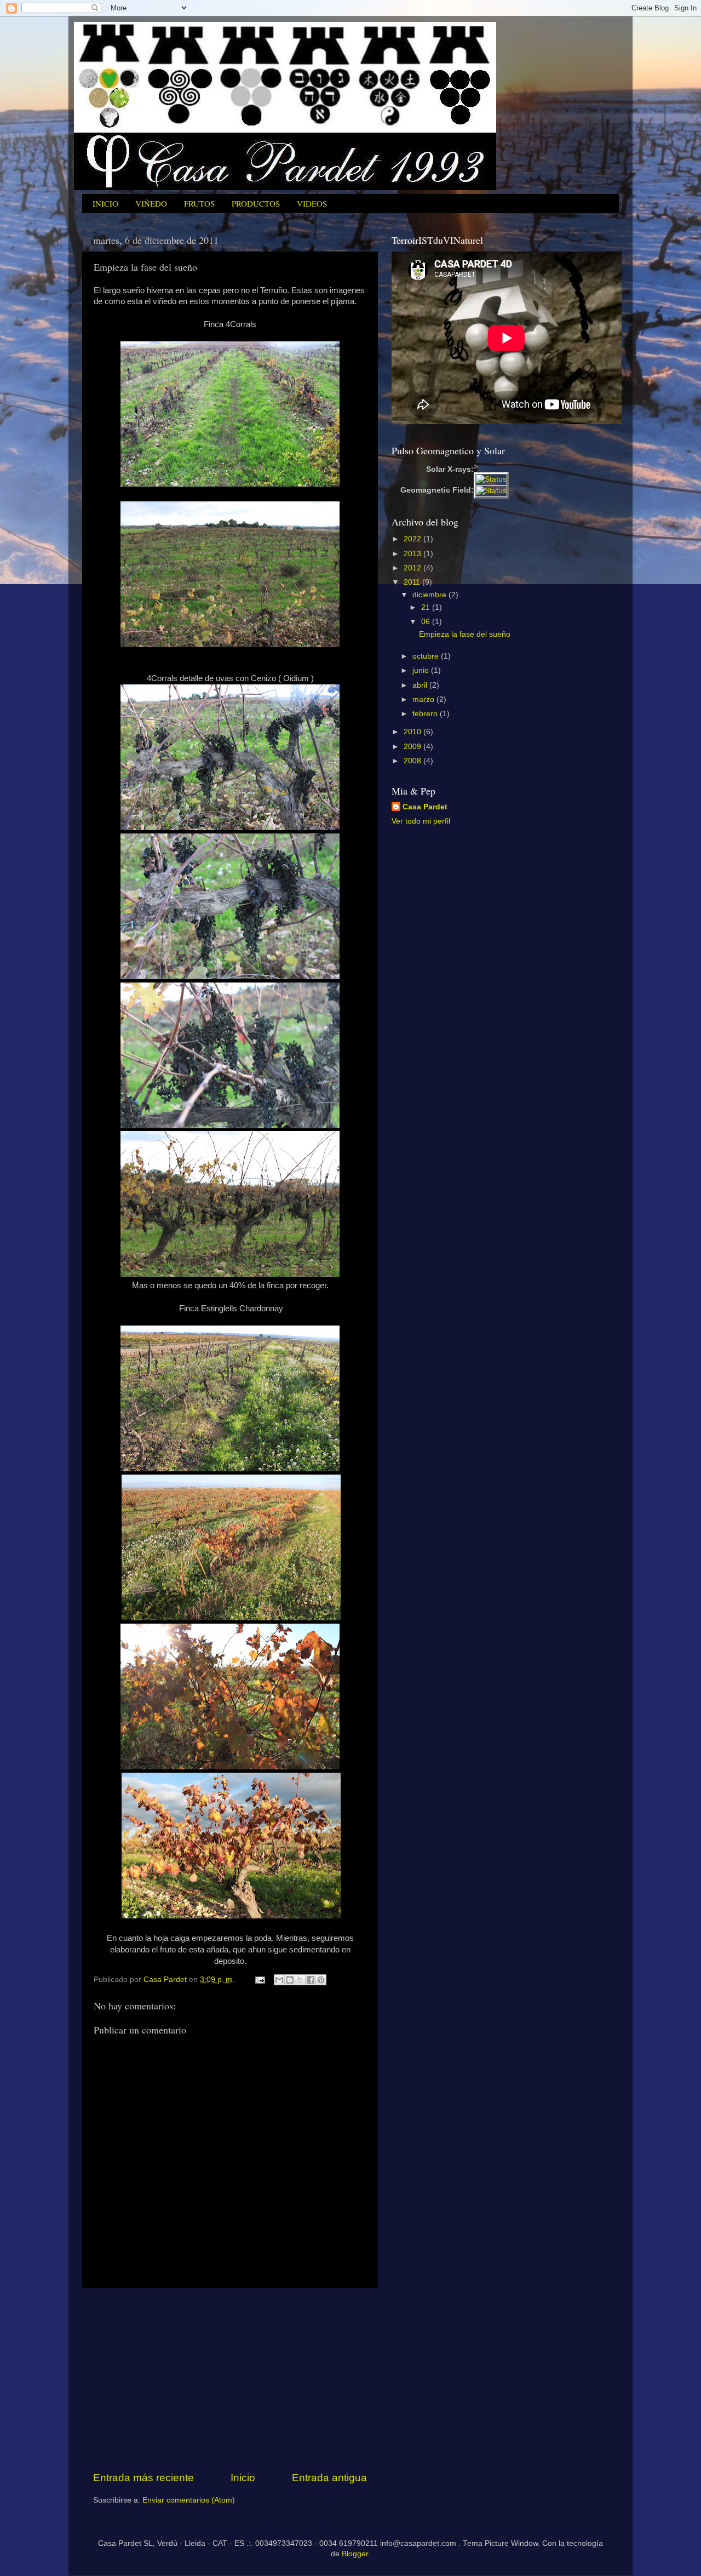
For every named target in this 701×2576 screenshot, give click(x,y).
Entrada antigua (329, 2478)
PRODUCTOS (256, 203)
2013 (413, 554)
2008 (413, 761)
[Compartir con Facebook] (311, 1980)
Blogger (355, 2554)
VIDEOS (312, 203)
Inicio (243, 2478)
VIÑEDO (151, 203)
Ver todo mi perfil (421, 821)
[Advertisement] (230, 2379)
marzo (424, 699)
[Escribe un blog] (290, 1980)
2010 (413, 732)
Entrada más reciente (143, 2478)
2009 (413, 747)
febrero (426, 714)
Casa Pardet (425, 807)
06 (427, 622)
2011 (413, 582)
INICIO (105, 203)
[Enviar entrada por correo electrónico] (259, 1980)
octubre (427, 656)
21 (427, 607)
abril (421, 685)
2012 (413, 568)
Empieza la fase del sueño (465, 634)
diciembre (430, 595)
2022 (413, 539)
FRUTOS (199, 203)
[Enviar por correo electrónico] (279, 1980)
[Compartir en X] (300, 1980)
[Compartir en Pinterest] (321, 1980)
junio (422, 670)
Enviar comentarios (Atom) (189, 2500)
